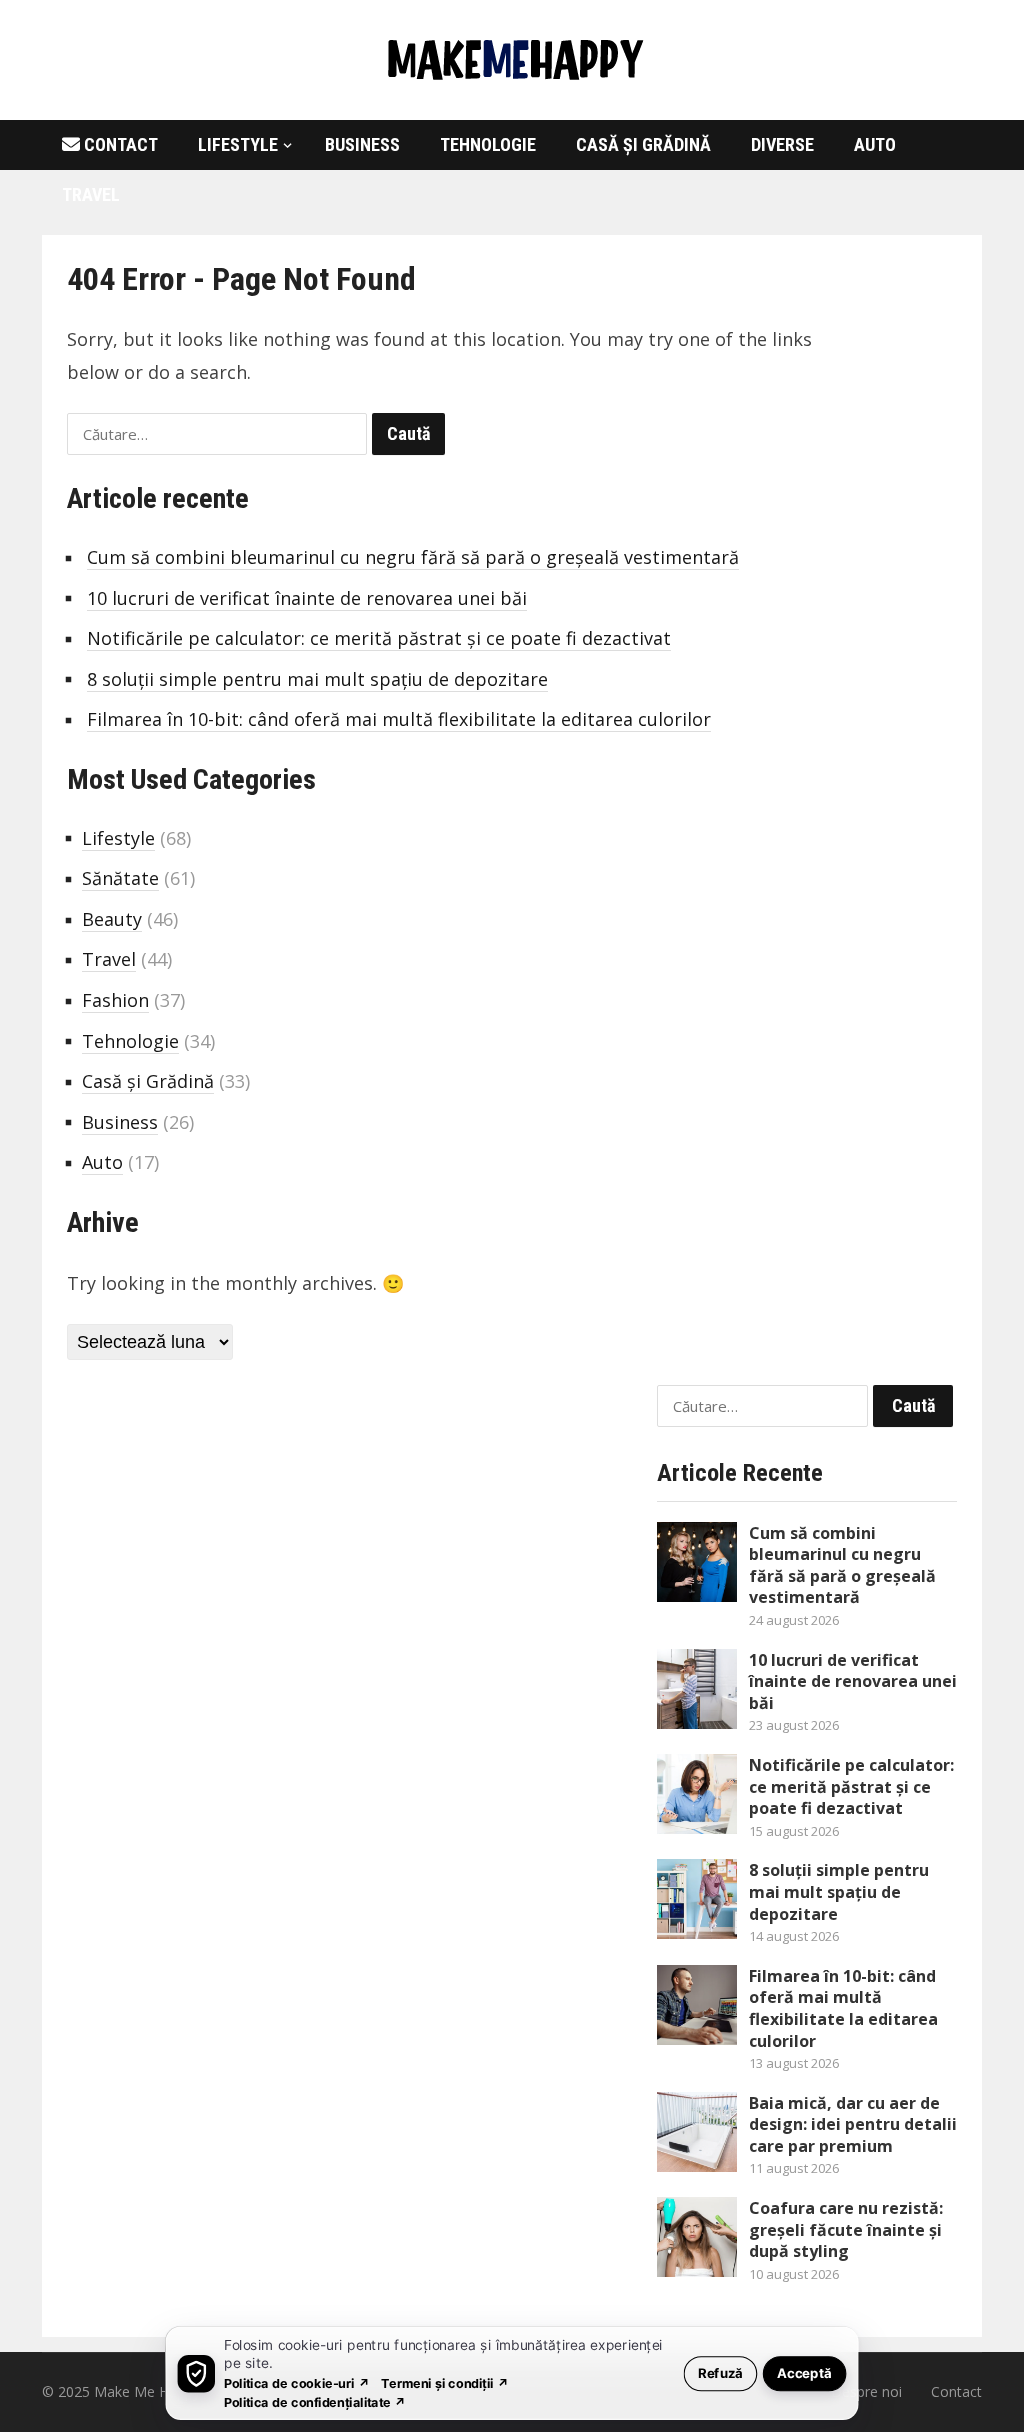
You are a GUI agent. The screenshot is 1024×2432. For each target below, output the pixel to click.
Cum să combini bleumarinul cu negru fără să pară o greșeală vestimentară (413, 557)
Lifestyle (238, 144)
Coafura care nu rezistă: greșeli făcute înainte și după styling (846, 2229)
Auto (875, 144)
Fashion (115, 1000)
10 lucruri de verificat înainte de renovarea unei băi (307, 598)
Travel (91, 194)
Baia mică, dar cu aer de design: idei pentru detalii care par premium (853, 2124)
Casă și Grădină (643, 144)
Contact (119, 144)
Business (362, 144)
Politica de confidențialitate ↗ (315, 2401)
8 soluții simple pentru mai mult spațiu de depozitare (317, 679)
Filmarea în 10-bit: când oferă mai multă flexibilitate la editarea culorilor (399, 719)
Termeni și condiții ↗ (445, 2382)
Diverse (782, 144)
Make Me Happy (147, 2391)
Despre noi (866, 2391)
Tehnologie (488, 144)
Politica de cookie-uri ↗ (297, 2382)
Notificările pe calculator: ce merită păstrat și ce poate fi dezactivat (379, 638)
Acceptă (804, 2372)
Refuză (720, 2372)
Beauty (112, 919)
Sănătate (120, 878)
